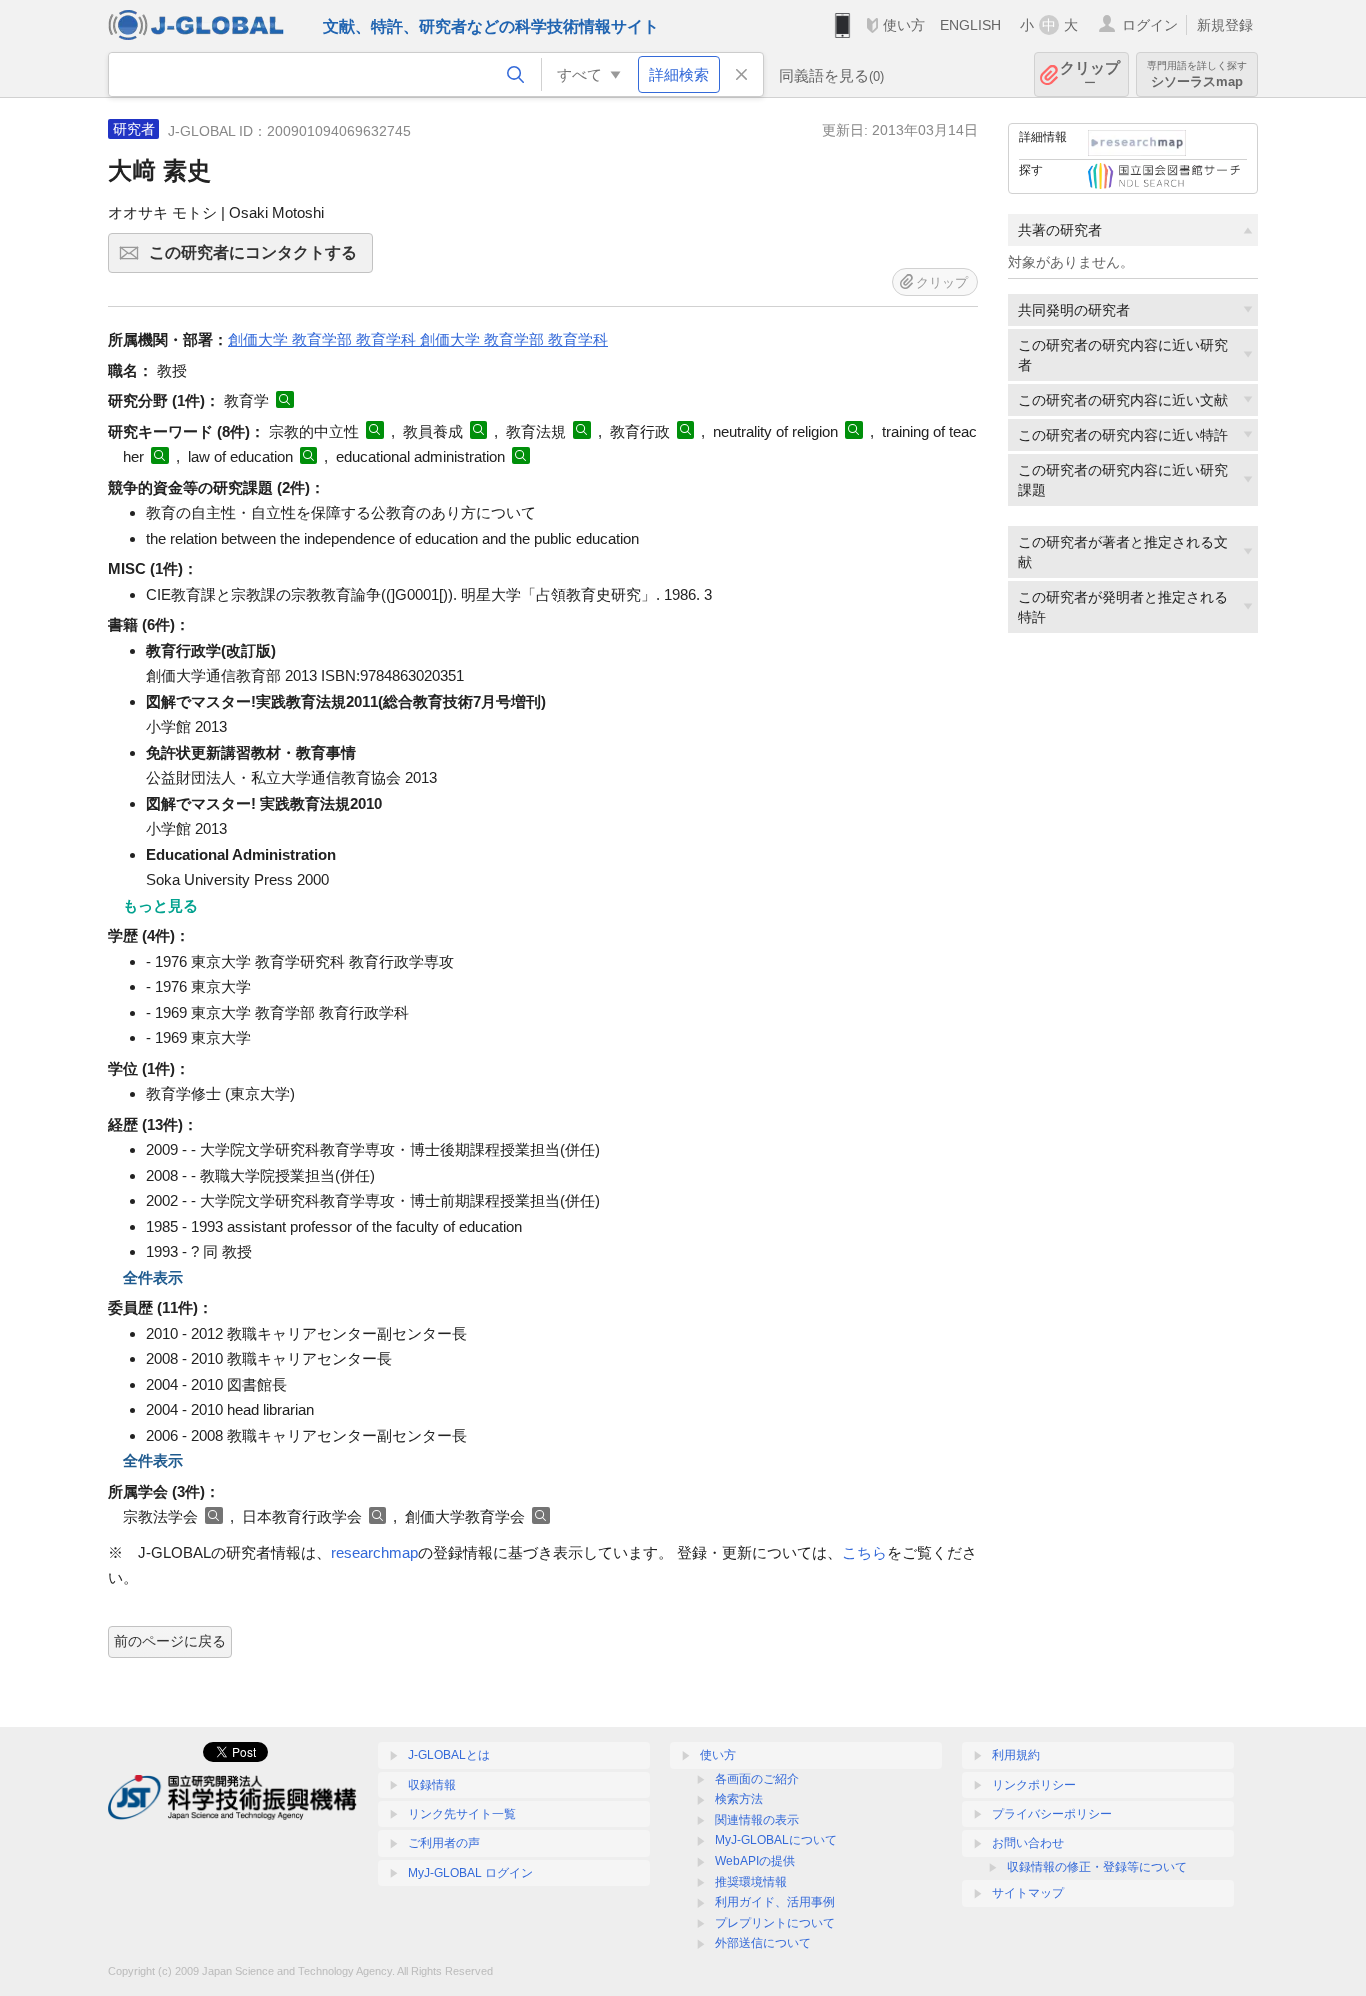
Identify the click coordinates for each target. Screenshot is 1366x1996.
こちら (864, 1552)
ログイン (1150, 25)
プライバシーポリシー (1052, 1814)
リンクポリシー (1034, 1785)
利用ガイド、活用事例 (775, 1902)
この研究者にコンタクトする (261, 258)
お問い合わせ (1028, 1843)
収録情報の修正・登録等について (1097, 1867)
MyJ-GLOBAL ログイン (470, 1873)
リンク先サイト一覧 (462, 1814)
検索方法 (739, 1799)
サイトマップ (1028, 1893)
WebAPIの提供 (755, 1861)
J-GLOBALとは (449, 1755)
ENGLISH (970, 25)
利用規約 (1016, 1755)
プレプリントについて (775, 1923)
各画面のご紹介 (757, 1779)
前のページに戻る (170, 1641)
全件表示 (153, 1277)
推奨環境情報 (751, 1882)
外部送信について (763, 1943)
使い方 (904, 25)
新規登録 (1225, 25)
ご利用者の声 (444, 1843)
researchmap (374, 1552)
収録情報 (432, 1785)
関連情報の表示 (757, 1820)
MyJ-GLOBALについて (776, 1840)
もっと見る (160, 905)
